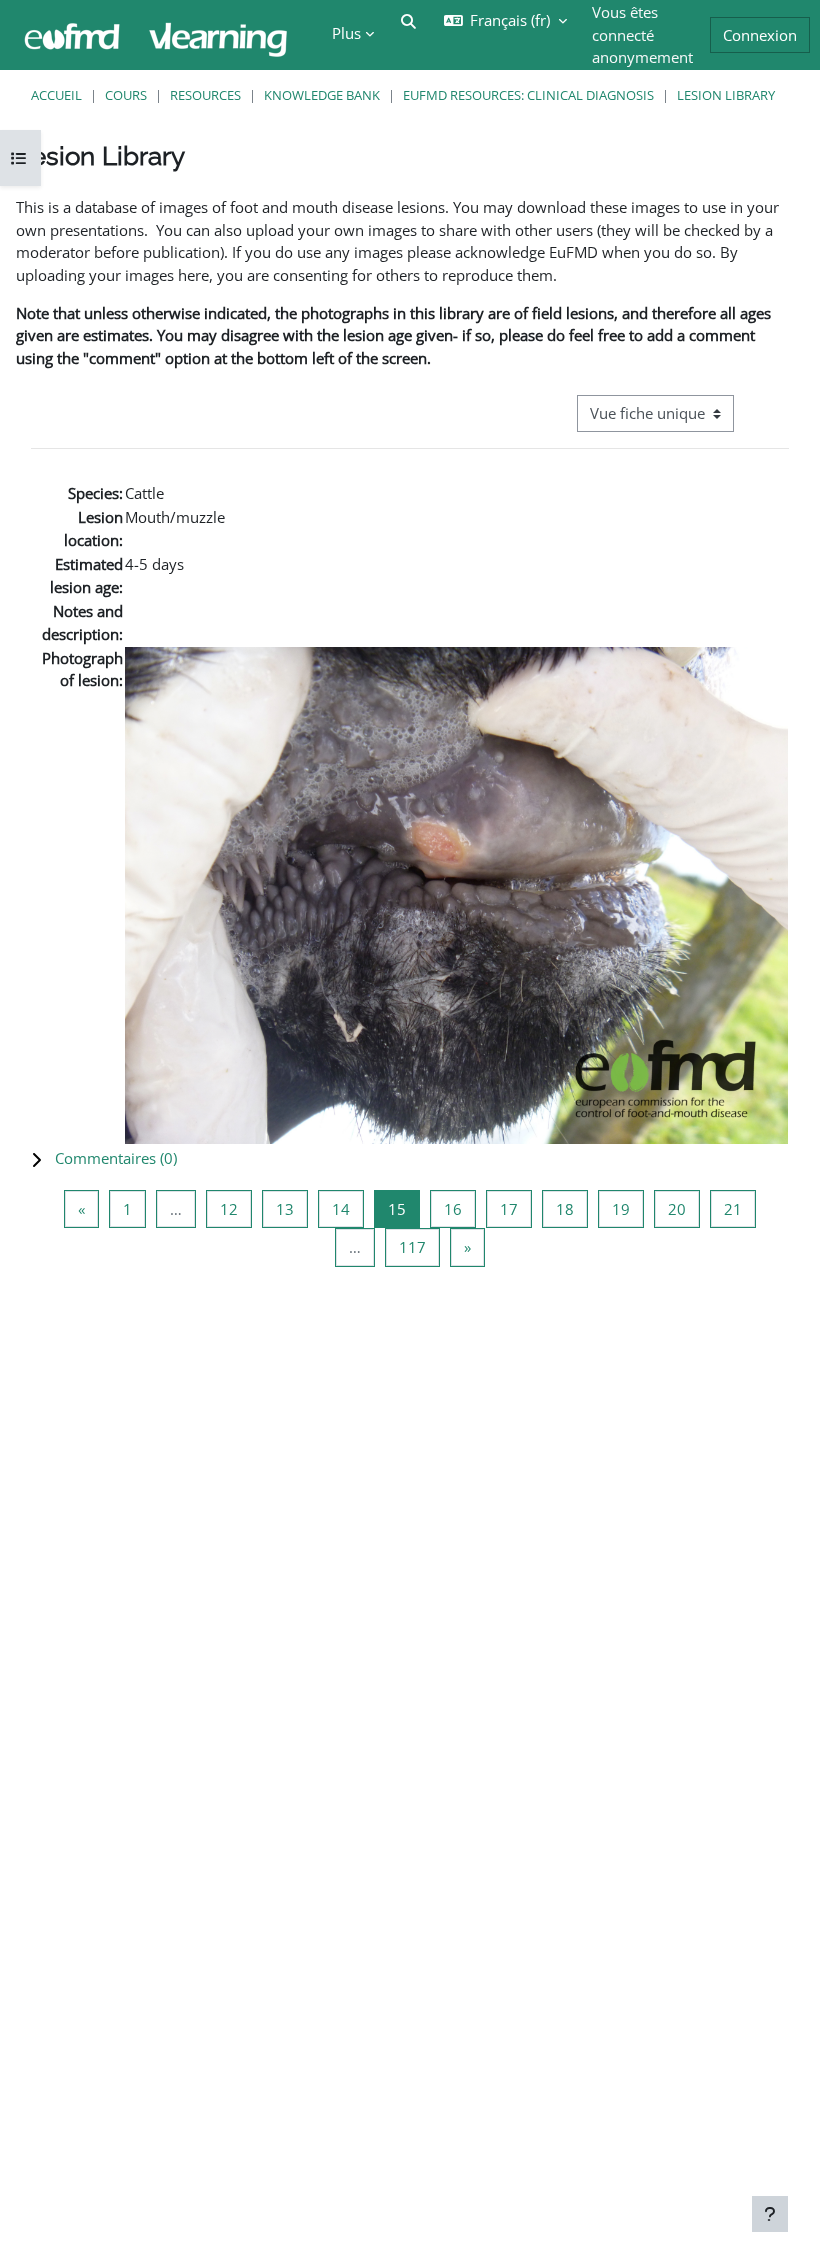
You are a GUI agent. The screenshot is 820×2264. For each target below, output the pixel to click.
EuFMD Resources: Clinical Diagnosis (528, 95)
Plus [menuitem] (346, 33)
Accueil (56, 95)
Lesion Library (726, 95)
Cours (126, 95)
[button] (410, 1158)
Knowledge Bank (322, 95)
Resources (205, 95)
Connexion (760, 35)
